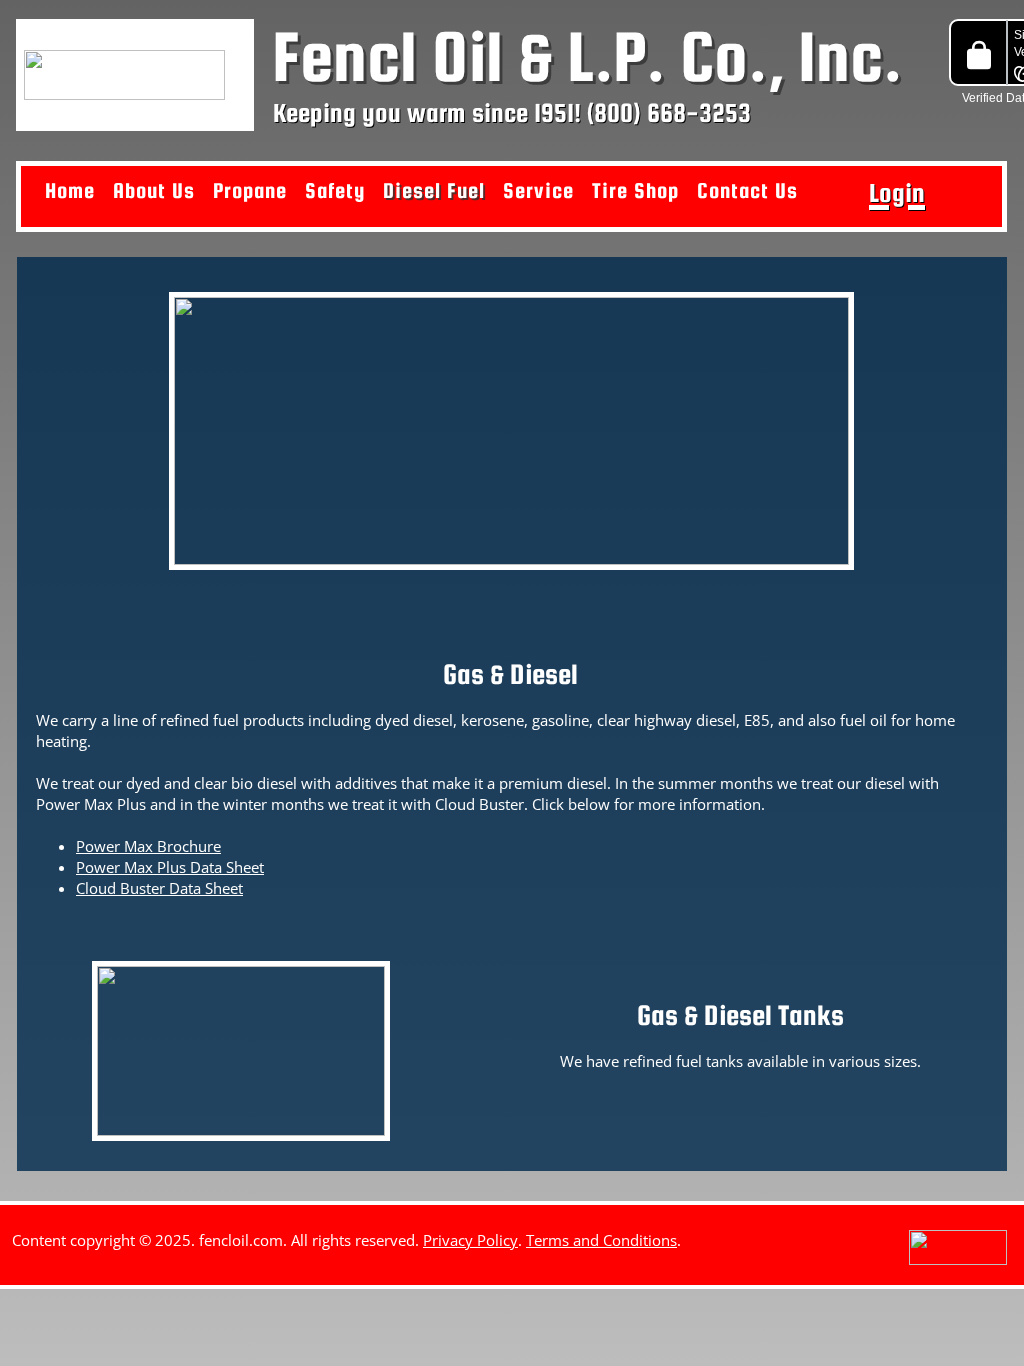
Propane (250, 190)
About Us (154, 190)
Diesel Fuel (434, 190)
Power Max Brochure (148, 846)
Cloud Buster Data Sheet (159, 888)
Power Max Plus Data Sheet (170, 867)
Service (538, 190)
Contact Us (747, 190)
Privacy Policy (470, 1240)
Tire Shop (635, 190)
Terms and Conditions (601, 1240)
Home (70, 190)
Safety (335, 190)
